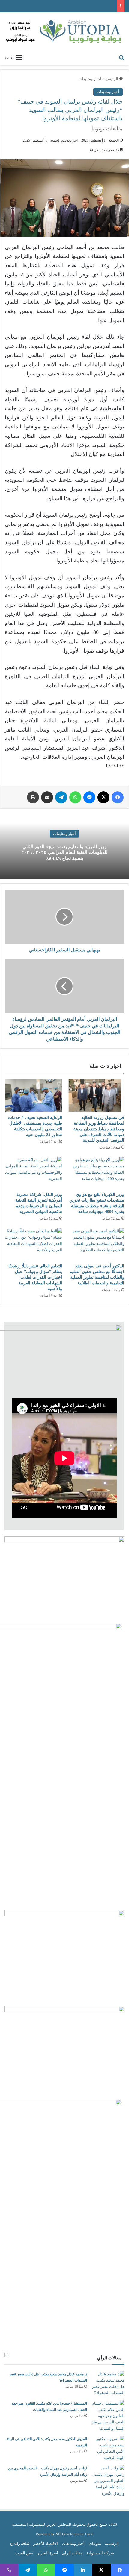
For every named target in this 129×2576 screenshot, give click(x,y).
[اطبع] (33, 797)
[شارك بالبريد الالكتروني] (47, 797)
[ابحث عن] (121, 57)
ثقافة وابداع (20, 2544)
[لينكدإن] (83, 2570)
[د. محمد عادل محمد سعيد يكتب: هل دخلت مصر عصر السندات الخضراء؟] (108, 2383)
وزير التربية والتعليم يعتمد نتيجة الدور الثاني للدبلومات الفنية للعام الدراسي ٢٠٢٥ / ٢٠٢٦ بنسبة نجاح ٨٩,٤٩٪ (64, 852)
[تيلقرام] (61, 797)
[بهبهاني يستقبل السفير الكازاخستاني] (64, 917)
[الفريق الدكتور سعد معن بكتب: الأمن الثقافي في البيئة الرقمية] (108, 2448)
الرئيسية (112, 79)
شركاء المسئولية (100, 2553)
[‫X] (103, 797)
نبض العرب (24, 2553)
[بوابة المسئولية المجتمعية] (64, 32)
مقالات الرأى (72, 2553)
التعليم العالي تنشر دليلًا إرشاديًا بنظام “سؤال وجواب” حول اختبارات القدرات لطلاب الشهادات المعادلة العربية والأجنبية (35, 1277)
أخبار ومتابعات (90, 79)
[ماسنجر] (89, 797)
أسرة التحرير (48, 2553)
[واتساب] (75, 797)
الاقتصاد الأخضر (46, 2544)
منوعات (95, 2544)
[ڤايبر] (9, 2570)
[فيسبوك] (118, 797)
